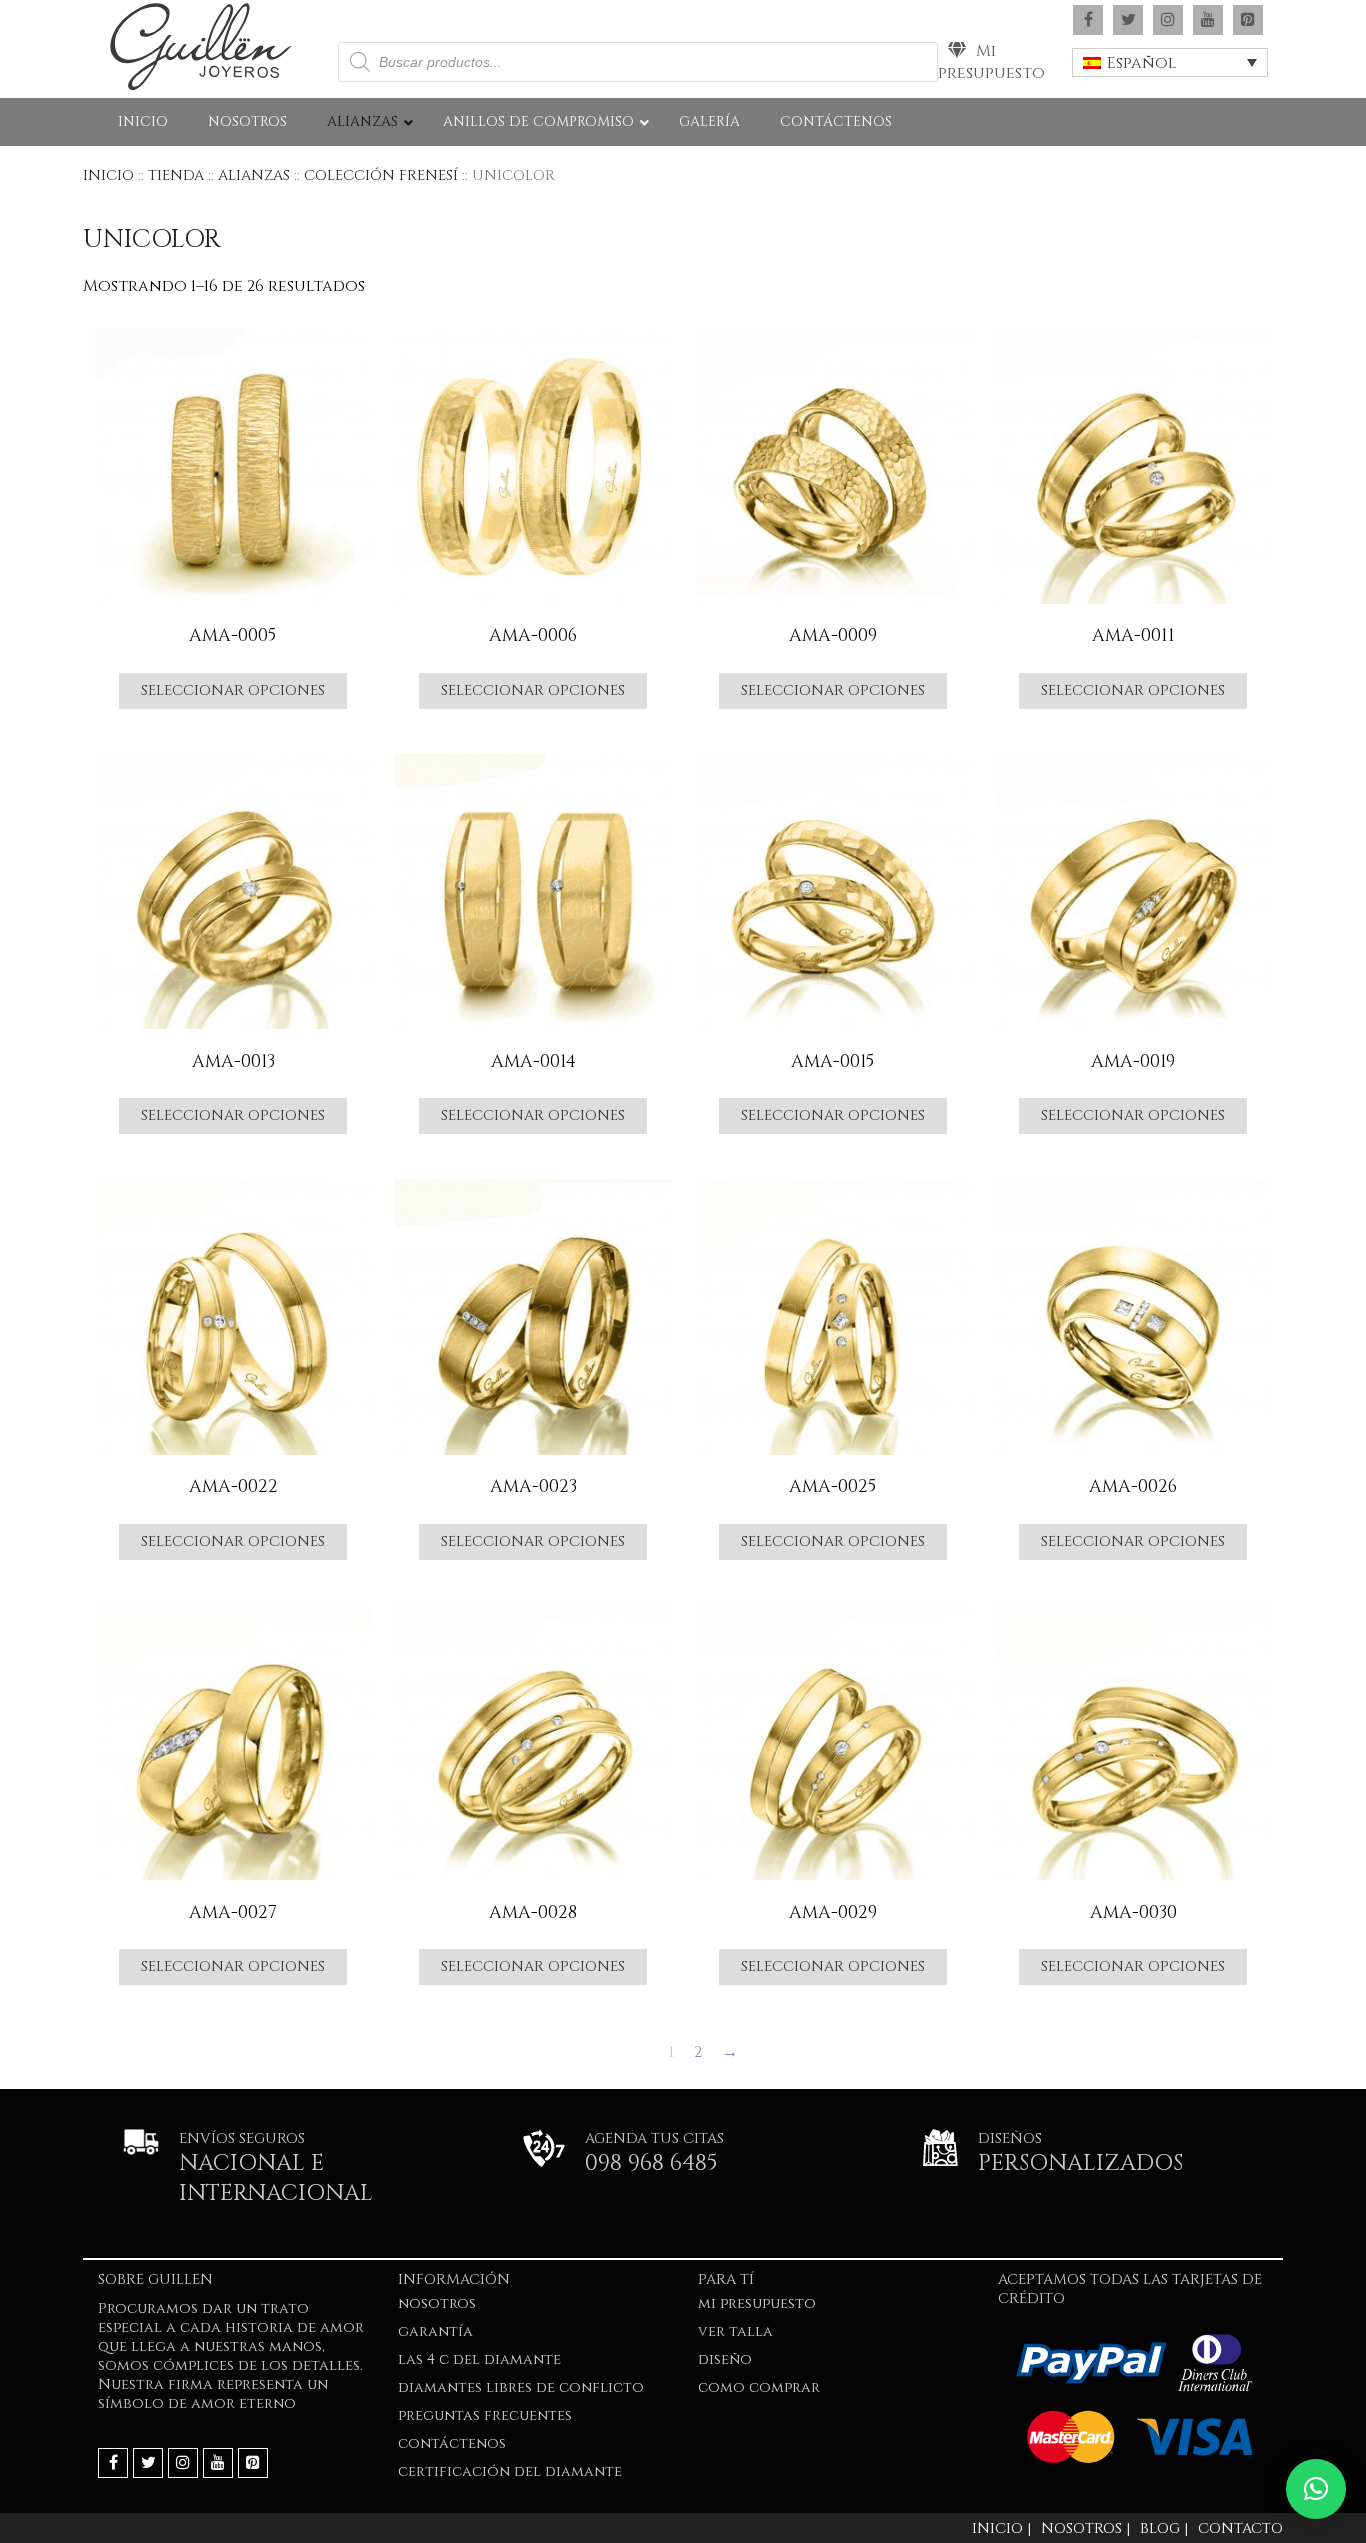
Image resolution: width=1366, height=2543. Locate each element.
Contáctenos (452, 2443)
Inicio (108, 175)
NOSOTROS (437, 2303)
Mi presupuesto (991, 62)
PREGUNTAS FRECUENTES (485, 2415)
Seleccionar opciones (233, 690)
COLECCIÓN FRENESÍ (381, 175)
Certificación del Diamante (510, 2471)
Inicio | (1001, 2528)
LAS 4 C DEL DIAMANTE (479, 2359)
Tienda (176, 175)
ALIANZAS (254, 175)
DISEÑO (725, 2359)
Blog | (1164, 2528)
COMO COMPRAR (759, 2387)
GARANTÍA (435, 2331)
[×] (1316, 2489)
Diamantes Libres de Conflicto (521, 2387)
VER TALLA (735, 2331)
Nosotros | (1085, 2528)
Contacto (1240, 2528)
